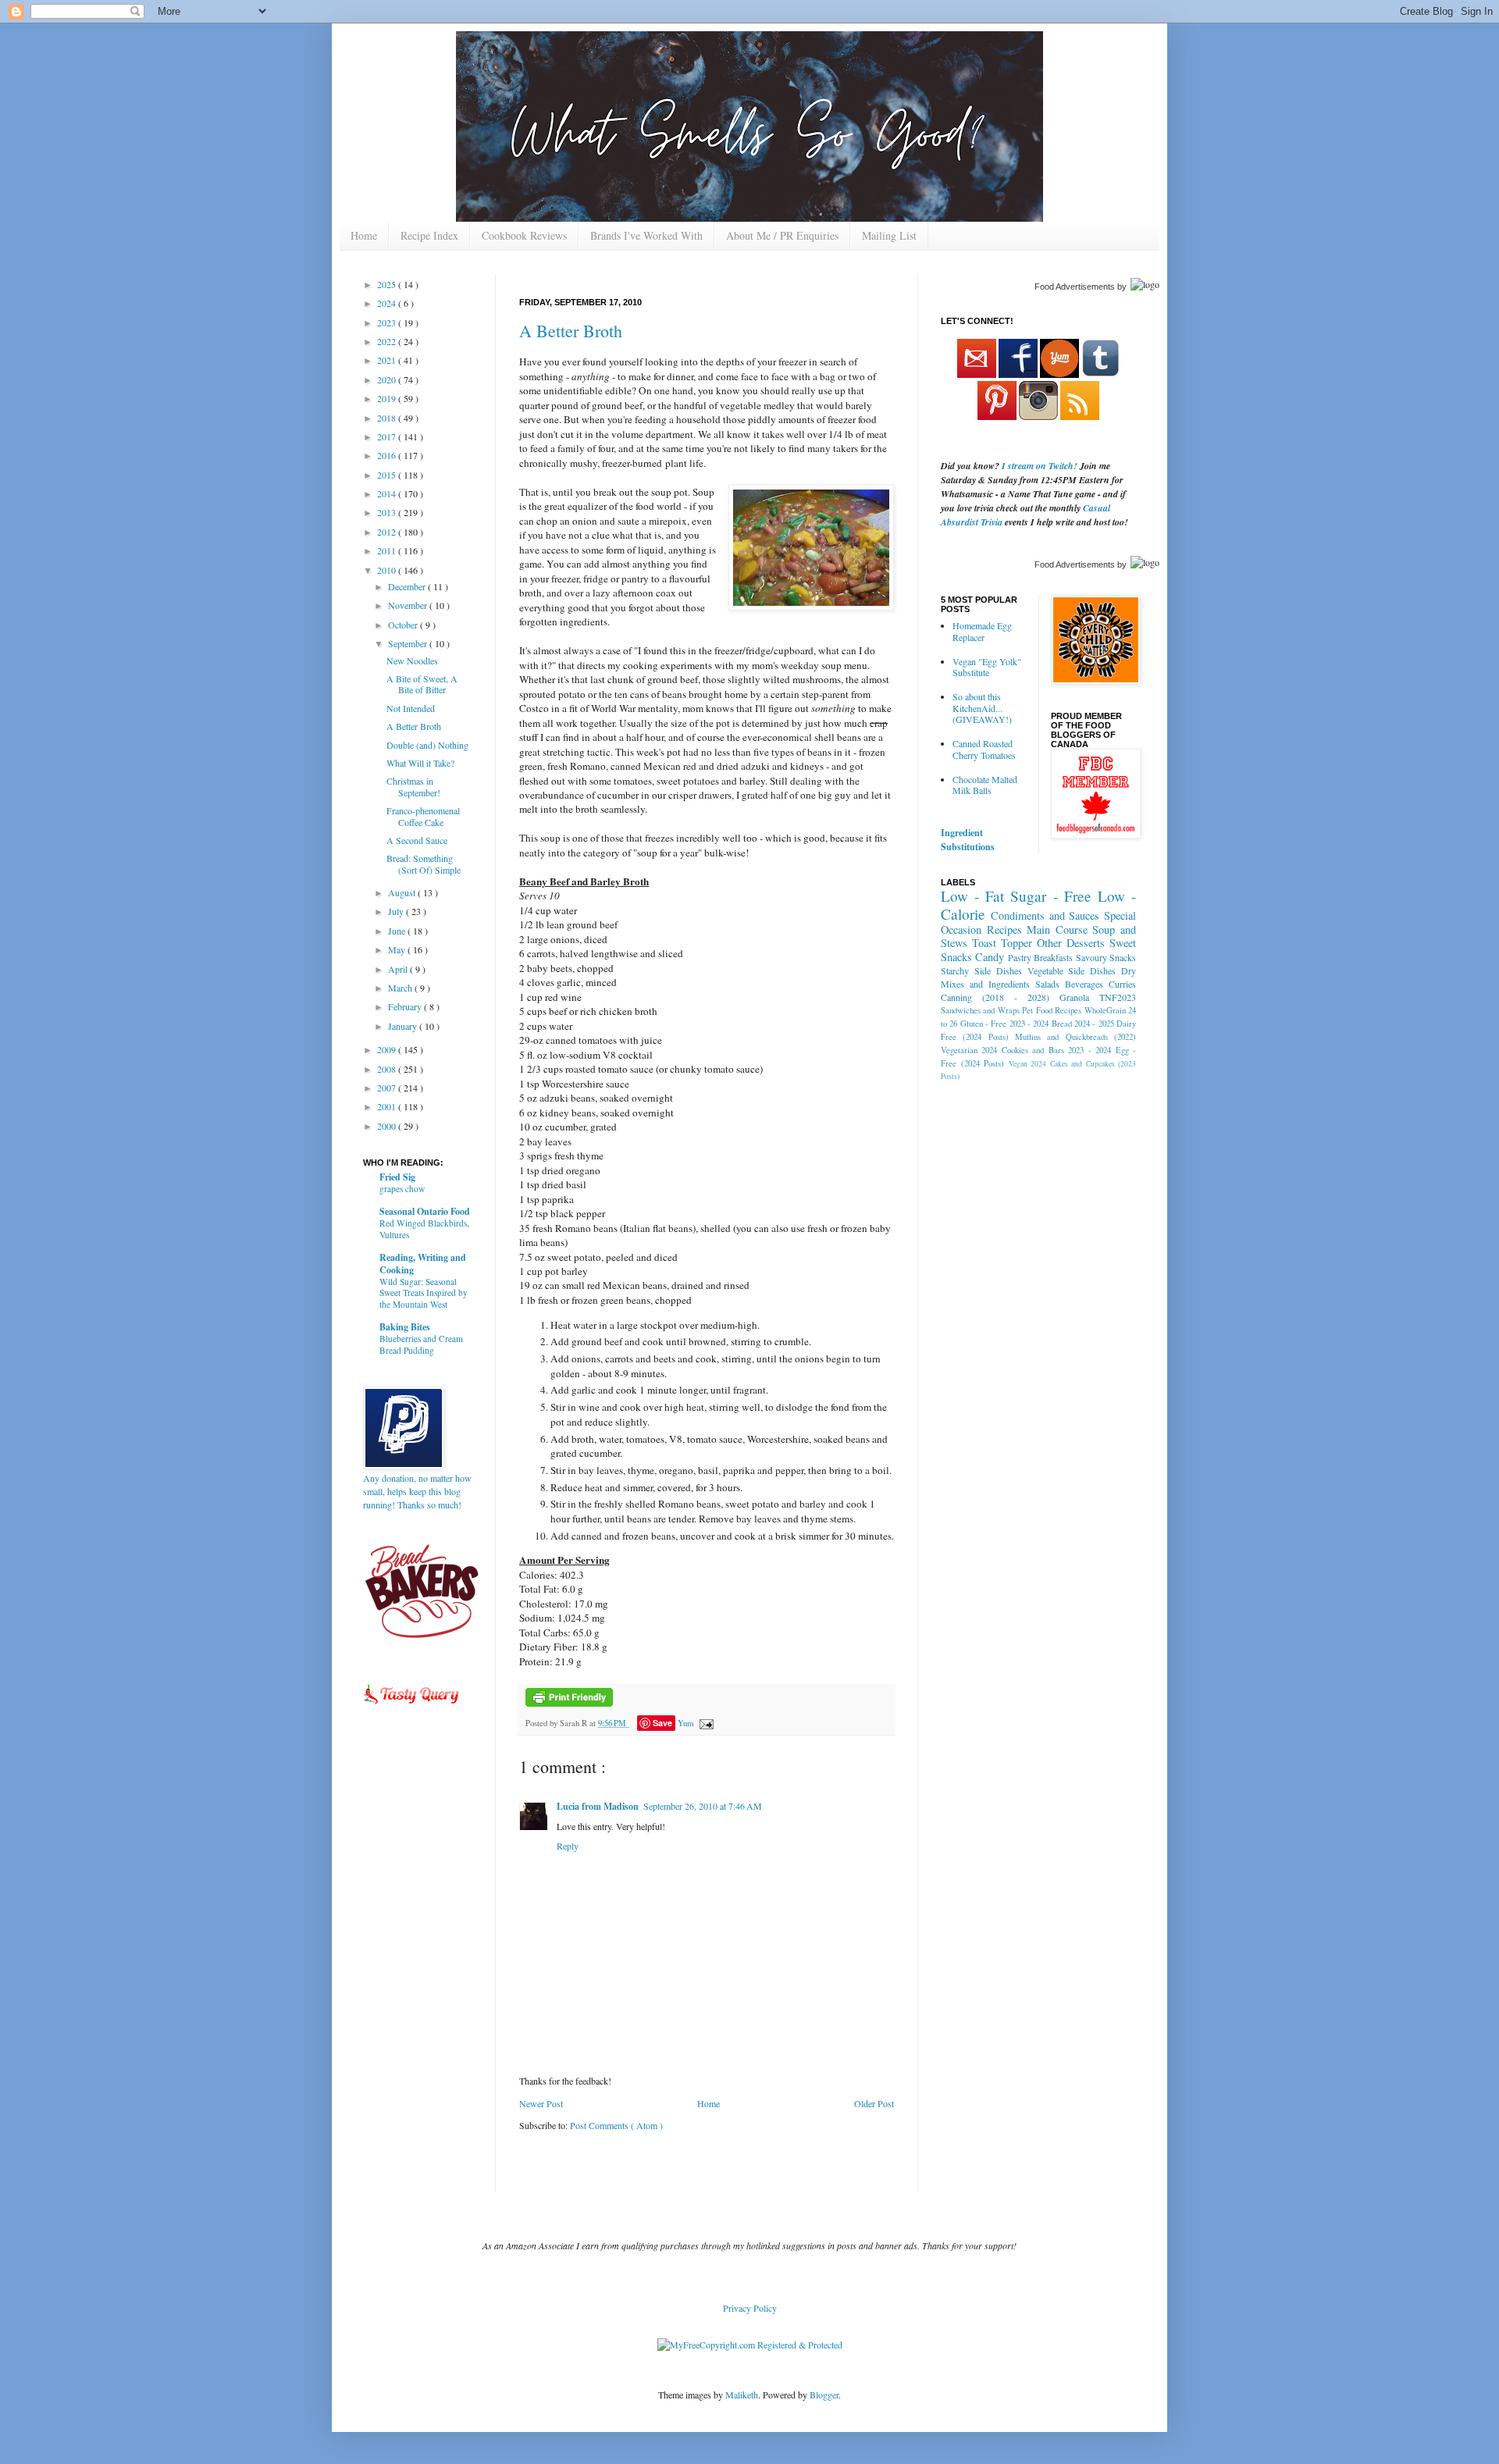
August (403, 892)
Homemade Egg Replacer (982, 631)
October (404, 625)
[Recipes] (412, 1707)
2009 (388, 1049)
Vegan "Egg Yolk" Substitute (987, 667)
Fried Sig (397, 1177)
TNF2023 (1118, 997)
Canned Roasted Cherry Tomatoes (984, 749)
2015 (388, 475)
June (398, 931)
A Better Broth (571, 331)
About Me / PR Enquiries (782, 235)
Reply (568, 1846)
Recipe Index (429, 235)
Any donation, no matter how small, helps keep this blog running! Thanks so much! (417, 1491)
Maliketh (742, 2395)
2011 (388, 550)
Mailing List (889, 235)
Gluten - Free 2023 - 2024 (1005, 1024)
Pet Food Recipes (1052, 1010)
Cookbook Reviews (524, 235)
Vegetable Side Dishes (1072, 970)
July (397, 911)
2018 (388, 418)
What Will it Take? (420, 763)
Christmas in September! (413, 786)
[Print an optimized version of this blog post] (569, 1704)
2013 (388, 512)
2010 (388, 570)
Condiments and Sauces (1045, 915)
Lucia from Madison (598, 1806)
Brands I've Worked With (646, 235)
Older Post (874, 2103)
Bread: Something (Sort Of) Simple (424, 863)
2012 (388, 532)
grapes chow (402, 1189)
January (404, 1026)
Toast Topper (1002, 943)
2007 (388, 1088)
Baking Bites (405, 1327)
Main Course (1057, 929)
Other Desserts (1071, 943)
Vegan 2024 (1028, 1064)
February (406, 1006)
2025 (388, 284)
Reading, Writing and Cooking (423, 1264)
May (398, 949)
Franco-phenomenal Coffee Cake (423, 816)
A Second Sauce (417, 840)
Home (364, 235)
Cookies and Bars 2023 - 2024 (1056, 1050)
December (408, 586)
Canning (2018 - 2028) (995, 997)
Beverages (1084, 984)
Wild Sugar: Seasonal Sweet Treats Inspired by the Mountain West (424, 1293)
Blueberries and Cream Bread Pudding (421, 1344)
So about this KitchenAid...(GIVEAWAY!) (982, 708)
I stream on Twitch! (1040, 466)
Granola (1074, 997)
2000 (388, 1126)
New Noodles (412, 661)
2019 (388, 398)
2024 (388, 303)
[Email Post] (705, 1723)
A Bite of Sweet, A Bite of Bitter (422, 684)
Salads (1047, 984)
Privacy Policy (750, 2308)
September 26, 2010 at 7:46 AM (703, 1806)
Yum (685, 1723)
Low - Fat (972, 896)
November (409, 605)
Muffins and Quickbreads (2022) (1075, 1037)
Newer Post (541, 2103)
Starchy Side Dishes (981, 970)
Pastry (1020, 957)
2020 (388, 379)
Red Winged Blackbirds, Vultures (424, 1229)
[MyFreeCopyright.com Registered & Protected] (750, 2345)
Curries (1122, 984)
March (401, 988)
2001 (388, 1106)
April (399, 969)
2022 (388, 341)
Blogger (824, 2395)
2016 (388, 455)
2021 (388, 360)
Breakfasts (1053, 957)
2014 (388, 493)
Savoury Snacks (1106, 957)
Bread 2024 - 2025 (1083, 1024)
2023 (388, 322)
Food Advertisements (1075, 287)
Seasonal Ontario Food (425, 1211)
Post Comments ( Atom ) (616, 2125)
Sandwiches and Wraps (980, 1010)
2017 (388, 436)
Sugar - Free (1050, 896)
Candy (990, 957)
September (409, 643)
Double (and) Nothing (427, 745)
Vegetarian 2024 (969, 1050)
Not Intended (411, 708)
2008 (388, 1069)
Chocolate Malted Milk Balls (985, 785)
